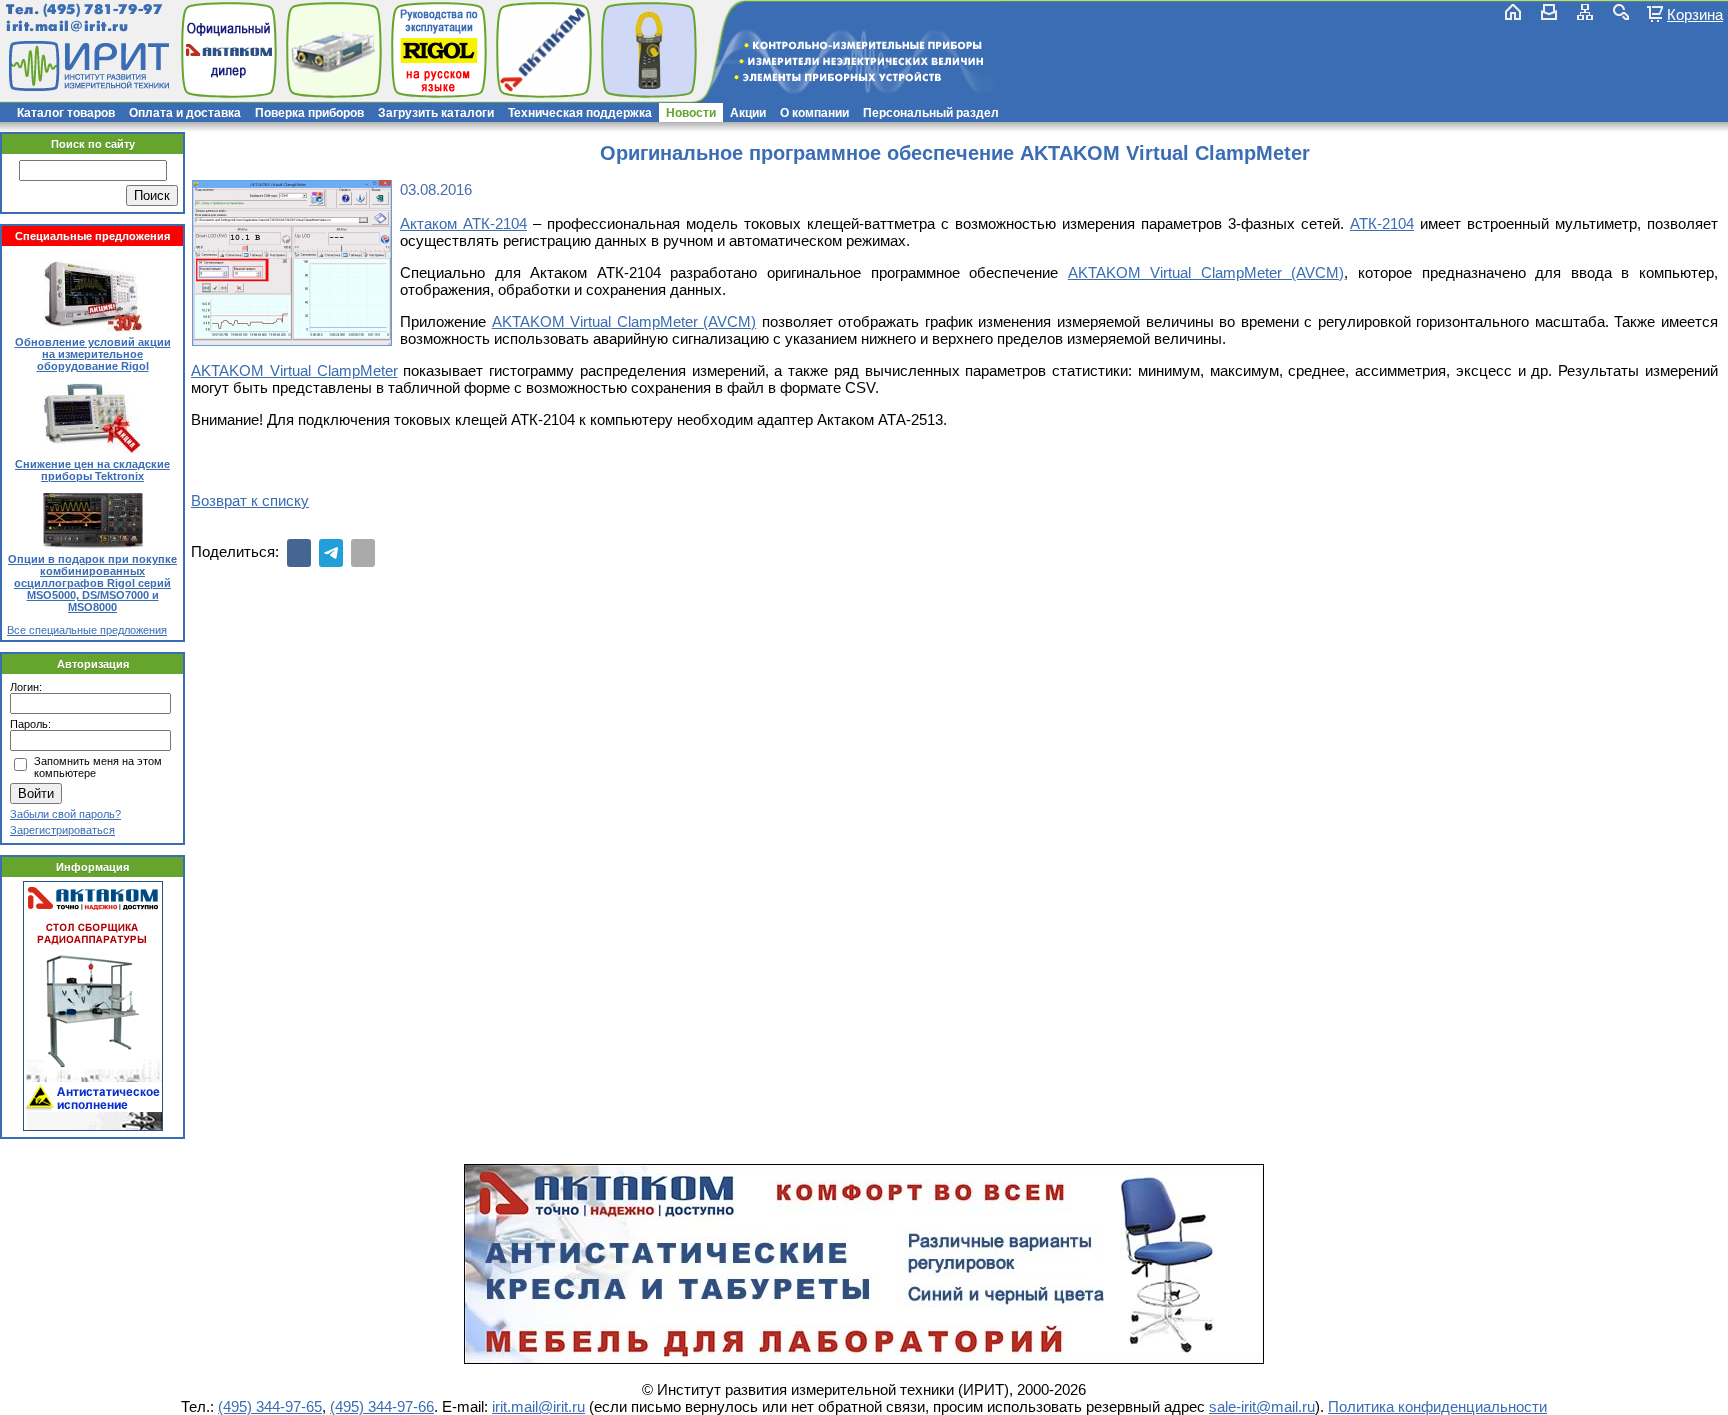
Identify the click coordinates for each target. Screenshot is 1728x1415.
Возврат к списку (250, 500)
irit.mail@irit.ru (67, 26)
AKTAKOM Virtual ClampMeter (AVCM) (1206, 272)
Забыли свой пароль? (65, 814)
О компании (814, 113)
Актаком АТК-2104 (463, 223)
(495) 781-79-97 (102, 9)
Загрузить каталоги (436, 113)
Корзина (1695, 14)
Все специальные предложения (87, 630)
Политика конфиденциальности (1437, 1406)
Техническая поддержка (580, 113)
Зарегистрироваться (62, 830)
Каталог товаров (66, 113)
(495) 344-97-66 (382, 1406)
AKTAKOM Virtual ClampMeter (294, 370)
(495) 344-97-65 (270, 1406)
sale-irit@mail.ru (1262, 1406)
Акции (748, 113)
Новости (691, 113)
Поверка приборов (309, 113)
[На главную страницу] (87, 66)
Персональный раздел (931, 113)
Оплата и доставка (185, 113)
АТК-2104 (1382, 223)
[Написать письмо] (1549, 12)
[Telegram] (331, 553)
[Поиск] (1621, 12)
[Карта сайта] (1585, 12)
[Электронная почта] (363, 553)
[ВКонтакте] (299, 553)
